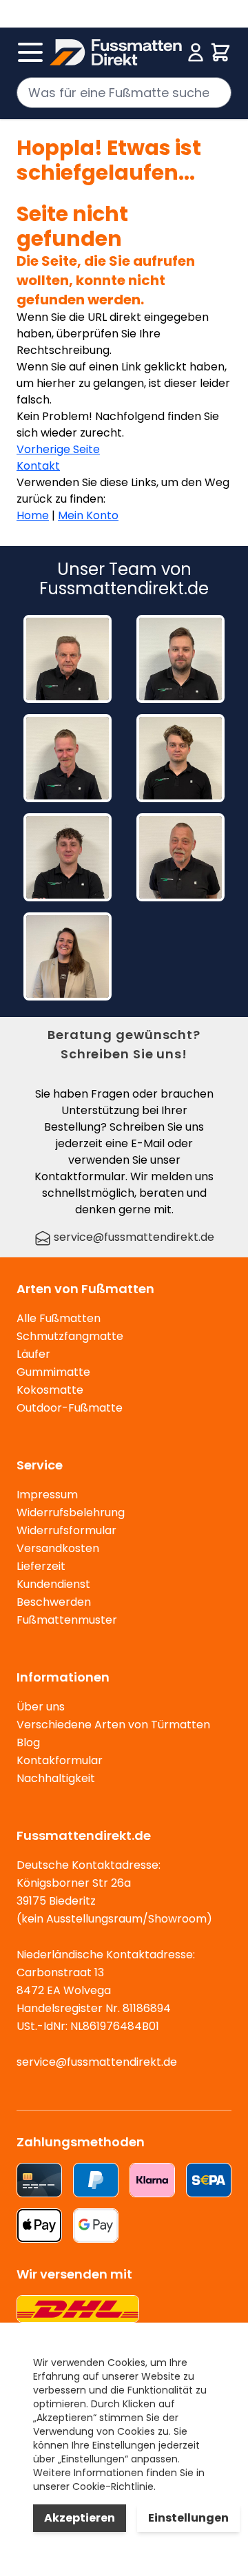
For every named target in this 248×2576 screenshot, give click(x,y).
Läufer (33, 1354)
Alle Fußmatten (59, 1318)
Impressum (47, 1495)
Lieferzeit (41, 1566)
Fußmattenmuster (67, 1620)
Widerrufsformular (66, 1530)
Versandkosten (58, 1548)
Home (33, 515)
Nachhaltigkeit (56, 1778)
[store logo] (116, 52)
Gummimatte (53, 1372)
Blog (28, 1742)
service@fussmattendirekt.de (133, 1237)
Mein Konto (88, 515)
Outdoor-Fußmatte (70, 1408)
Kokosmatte (50, 1390)
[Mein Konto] (196, 52)
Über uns (41, 1707)
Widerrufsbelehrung (71, 1512)
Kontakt (38, 466)
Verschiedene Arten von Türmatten (113, 1725)
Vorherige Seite (58, 449)
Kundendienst (53, 1584)
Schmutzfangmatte (70, 1336)
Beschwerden (54, 1602)
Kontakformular (60, 1760)
